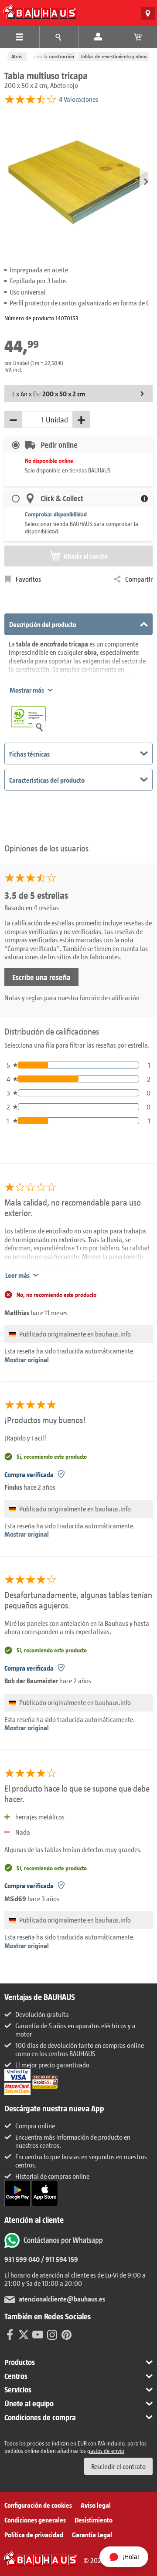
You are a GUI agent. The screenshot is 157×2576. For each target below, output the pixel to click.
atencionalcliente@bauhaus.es (62, 2299)
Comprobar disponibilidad (56, 514)
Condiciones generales (35, 2520)
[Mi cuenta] (98, 37)
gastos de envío (106, 2450)
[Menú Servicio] (59, 37)
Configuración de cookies (38, 2505)
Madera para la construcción (45, 56)
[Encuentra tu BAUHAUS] (148, 13)
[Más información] (144, 499)
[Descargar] (18, 2192)
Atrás (17, 56)
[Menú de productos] (20, 37)
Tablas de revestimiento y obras (114, 56)
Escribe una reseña (41, 977)
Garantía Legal (92, 2534)
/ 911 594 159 (59, 2259)
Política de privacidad (34, 2534)
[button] (146, 182)
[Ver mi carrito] (138, 37)
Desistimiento (94, 2520)
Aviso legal (96, 2505)
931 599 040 (22, 2259)
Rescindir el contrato (118, 2466)
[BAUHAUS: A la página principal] (40, 12)
